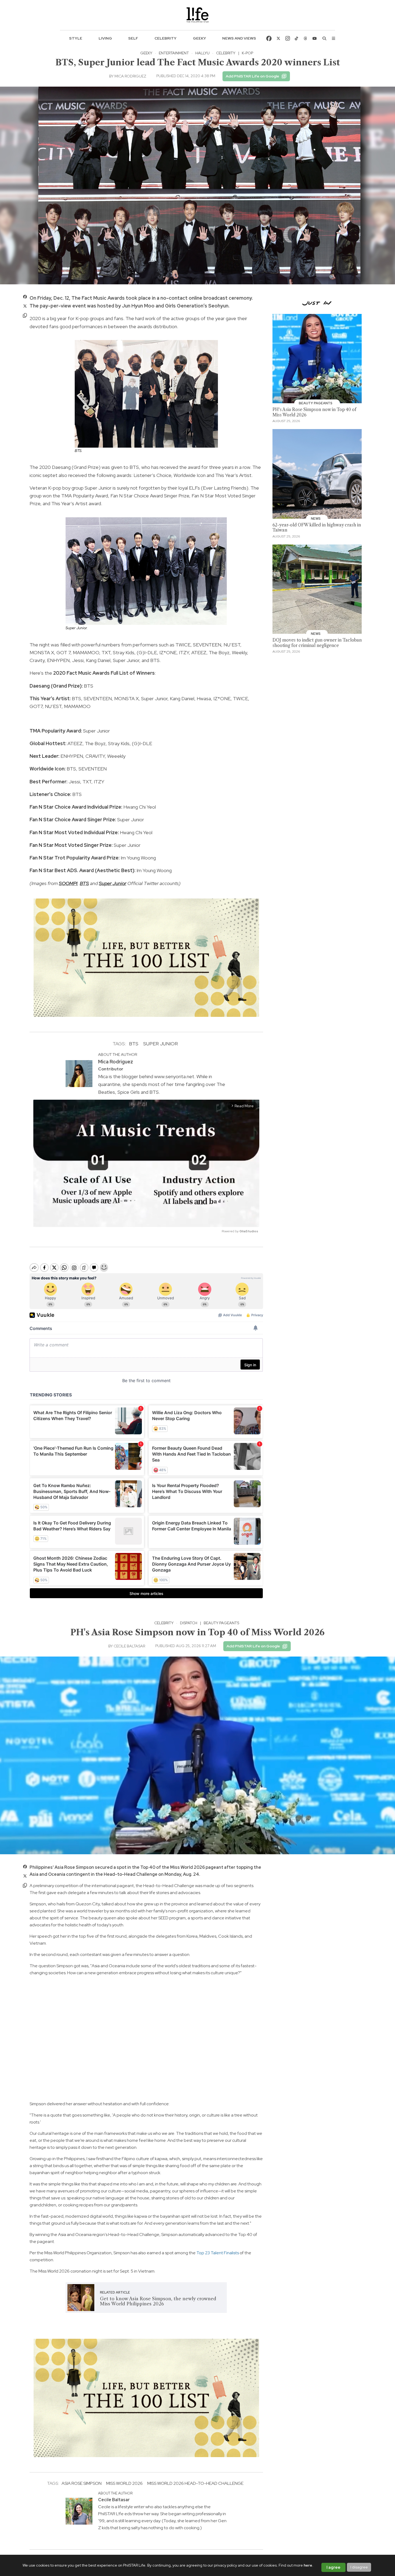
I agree (333, 2567)
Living (105, 38)
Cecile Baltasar (129, 1646)
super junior (161, 1044)
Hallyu (202, 53)
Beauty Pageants (221, 1623)
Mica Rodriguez (130, 76)
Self (133, 38)
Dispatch (189, 1623)
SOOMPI (68, 883)
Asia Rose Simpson (82, 2483)
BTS (84, 883)
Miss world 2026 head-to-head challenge (195, 2483)
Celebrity (166, 38)
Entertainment (174, 53)
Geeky (200, 38)
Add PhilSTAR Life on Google (252, 76)
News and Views (239, 38)
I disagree (359, 2567)
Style (76, 38)
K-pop (247, 53)
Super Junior (113, 883)
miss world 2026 (124, 2483)
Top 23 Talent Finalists (218, 2253)
